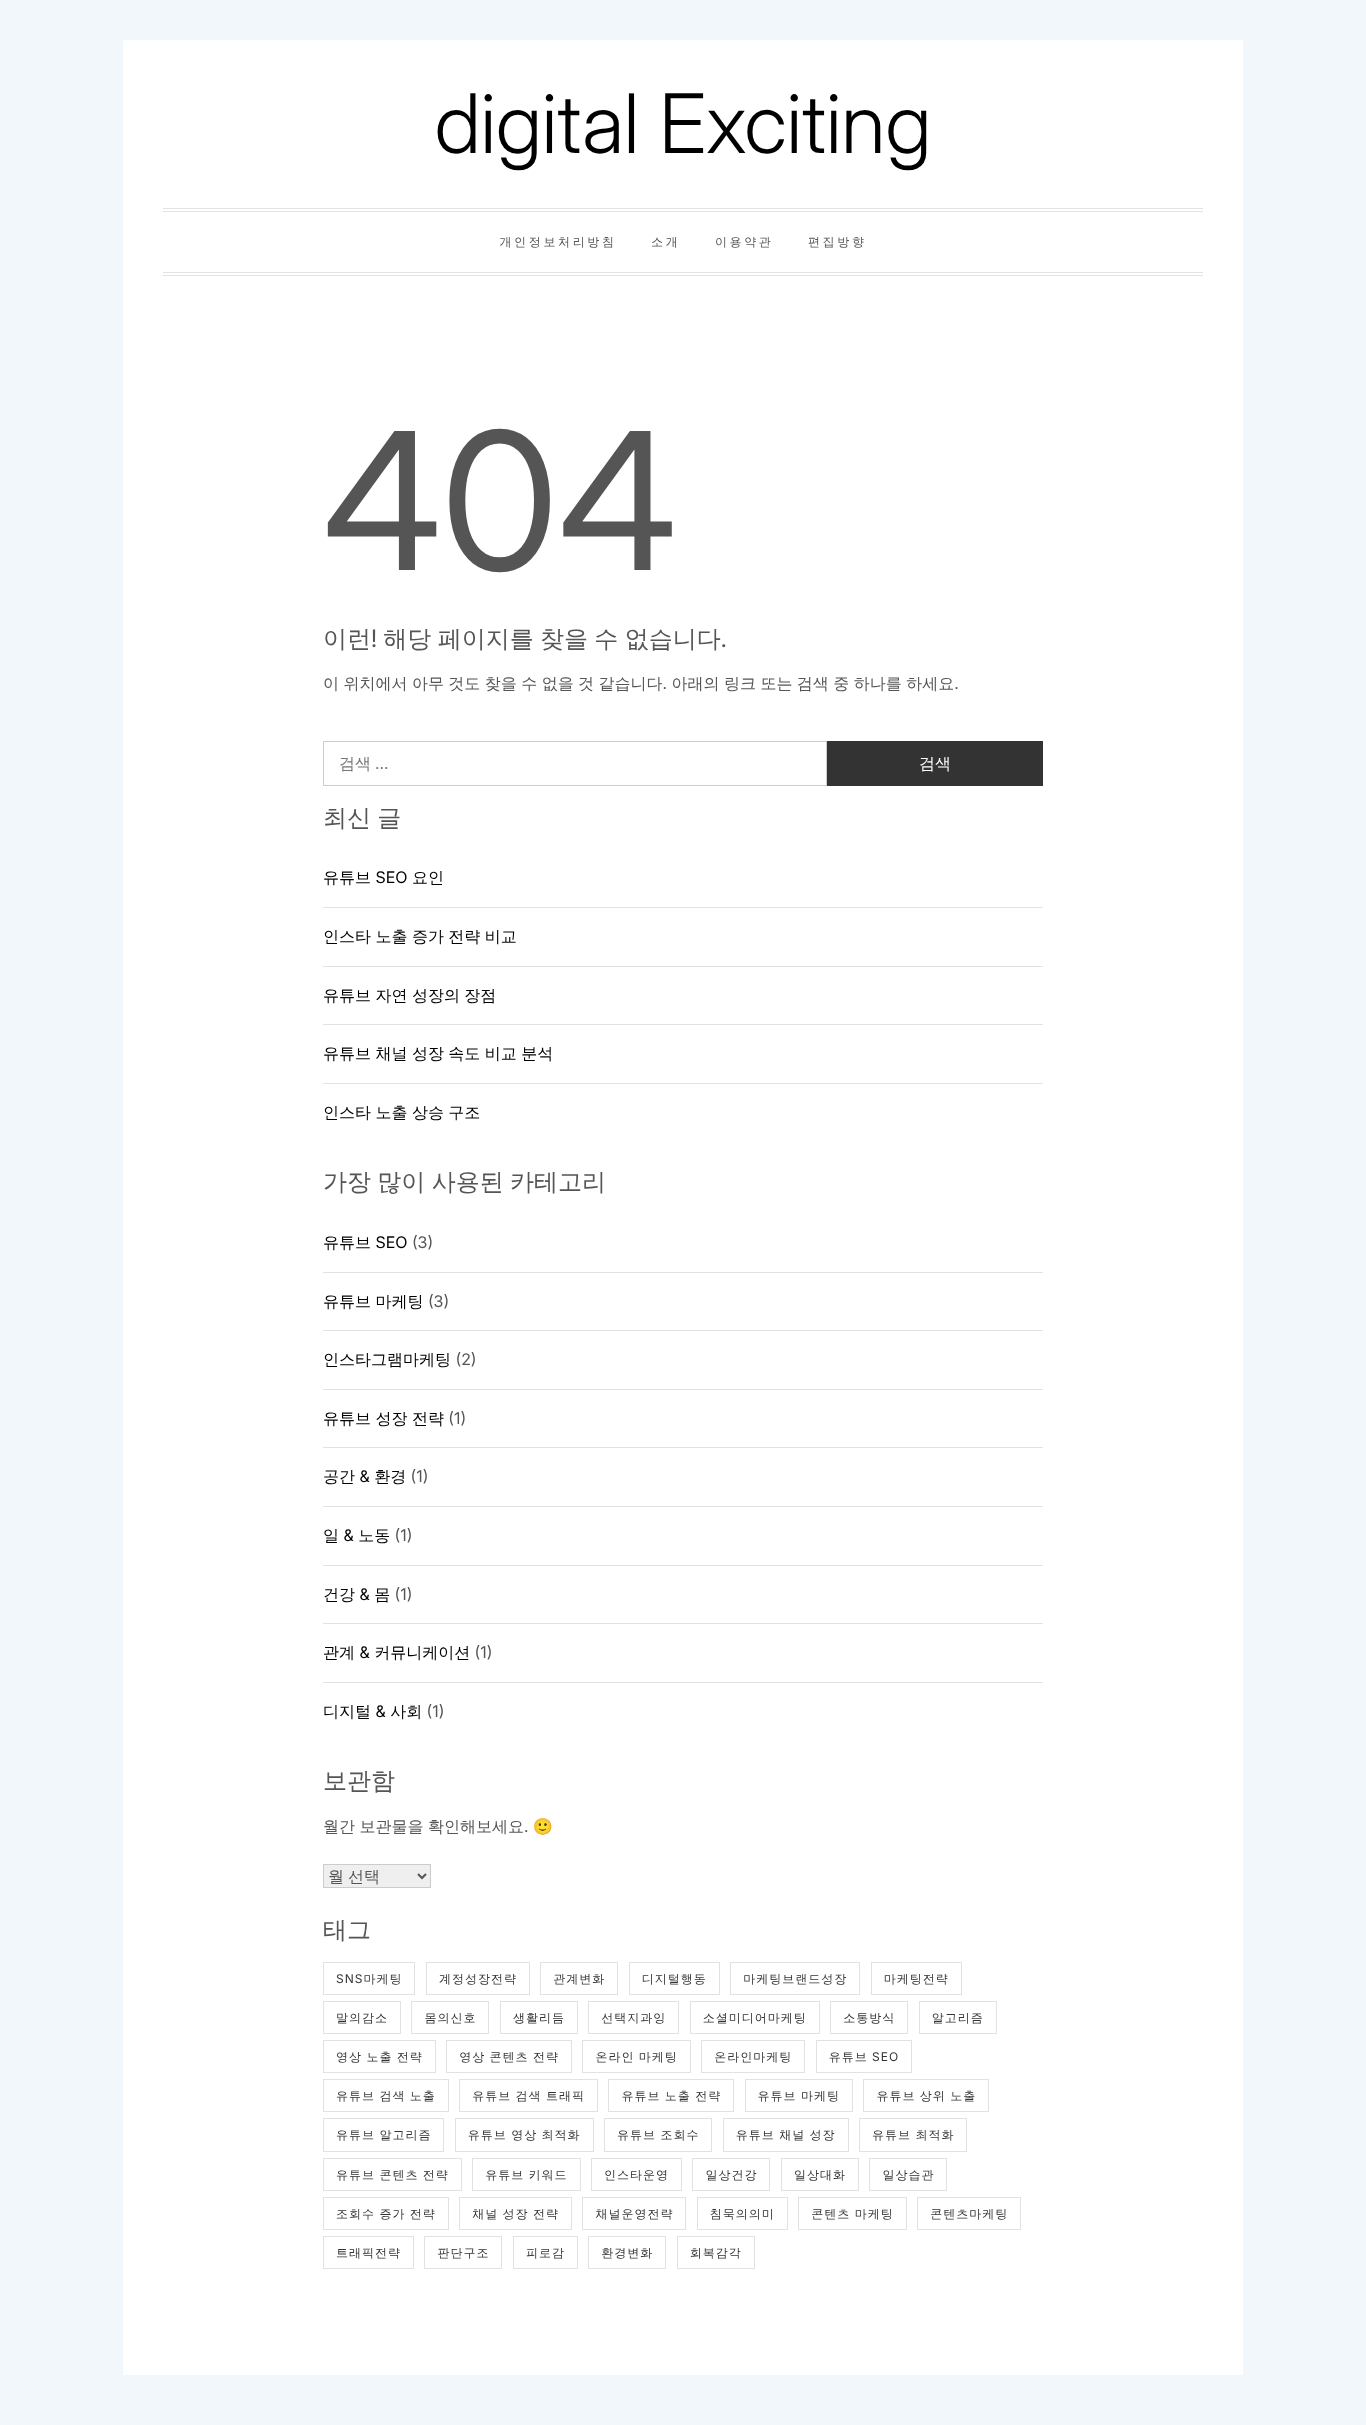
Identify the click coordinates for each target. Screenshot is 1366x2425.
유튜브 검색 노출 (386, 2095)
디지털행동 (674, 1978)
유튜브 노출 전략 (671, 2095)
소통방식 (869, 2017)
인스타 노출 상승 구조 (401, 1112)
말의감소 (362, 2017)
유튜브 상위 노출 (926, 2095)
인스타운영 (636, 2174)
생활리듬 (539, 2017)
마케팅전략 (916, 1978)
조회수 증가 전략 (386, 2213)
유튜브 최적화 (913, 2134)
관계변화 (579, 1978)
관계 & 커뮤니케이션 (396, 1652)
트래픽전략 (368, 2252)
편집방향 (837, 241)
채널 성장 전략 (515, 2213)
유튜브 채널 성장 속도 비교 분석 (438, 1053)
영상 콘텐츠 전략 (509, 2056)
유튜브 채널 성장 (786, 2134)
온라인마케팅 (753, 2056)
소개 (665, 241)
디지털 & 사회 (372, 1711)
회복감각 (716, 2252)
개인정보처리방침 (557, 241)
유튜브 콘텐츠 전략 (392, 2174)
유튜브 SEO (365, 1242)
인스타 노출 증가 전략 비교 (420, 936)
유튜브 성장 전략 (383, 1418)
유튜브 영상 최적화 (524, 2134)
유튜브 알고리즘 (383, 2134)
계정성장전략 (478, 1978)
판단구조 (463, 2252)
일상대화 (820, 2174)
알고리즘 (958, 2017)
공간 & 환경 (364, 1476)
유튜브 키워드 (526, 2174)
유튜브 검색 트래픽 (528, 2095)
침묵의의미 (742, 2213)
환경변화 (627, 2252)
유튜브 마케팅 (373, 1301)
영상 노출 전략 (379, 2056)
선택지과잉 (633, 2017)
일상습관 (908, 2174)
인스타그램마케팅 (387, 1359)
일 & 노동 (356, 1535)
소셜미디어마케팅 (755, 2017)
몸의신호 (450, 2017)
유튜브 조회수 (658, 2134)
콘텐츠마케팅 (969, 2213)
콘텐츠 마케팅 (852, 2213)
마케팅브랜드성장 (795, 1978)
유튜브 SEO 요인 (383, 877)
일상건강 (731, 2174)
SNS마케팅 (369, 1978)
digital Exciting (683, 123)
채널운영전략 (634, 2213)
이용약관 (744, 241)
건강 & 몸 (356, 1594)
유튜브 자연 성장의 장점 (409, 995)
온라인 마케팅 (636, 2056)
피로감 (545, 2252)
